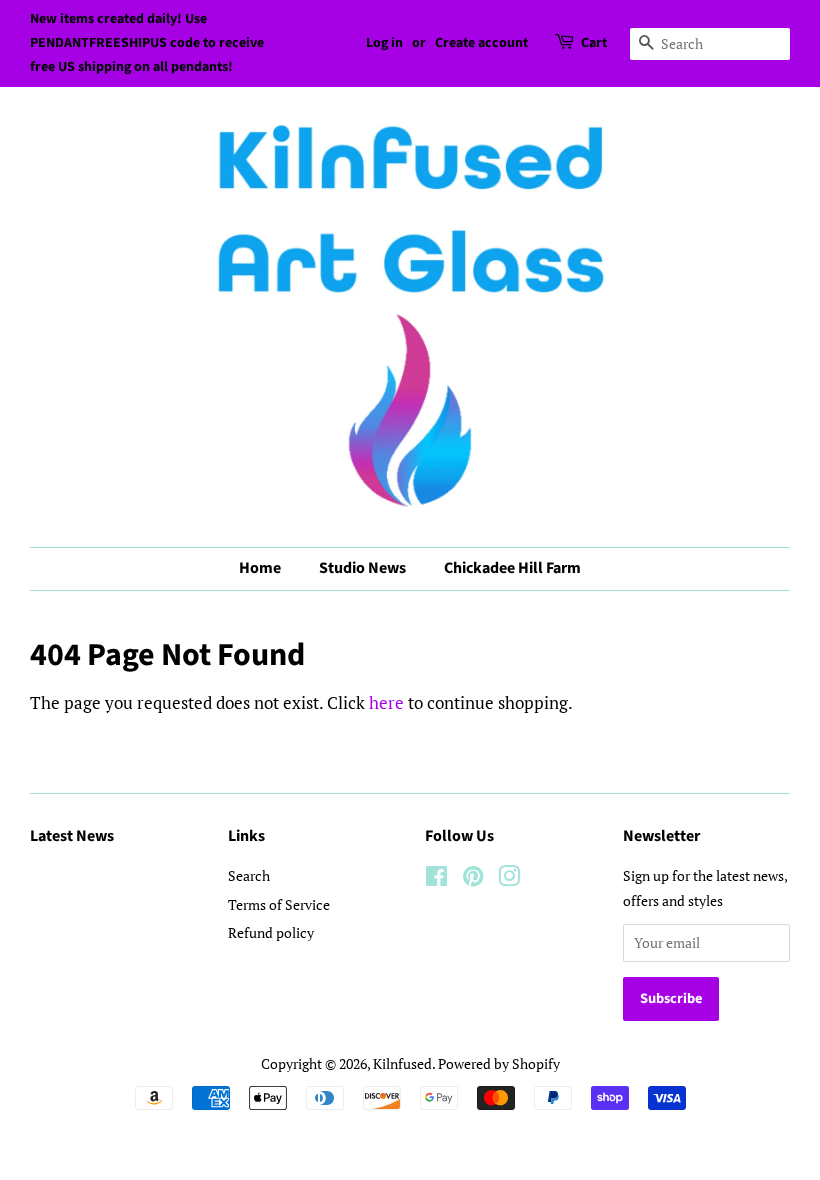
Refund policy (271, 932)
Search (249, 875)
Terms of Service (279, 904)
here (386, 702)
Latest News (72, 836)
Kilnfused (402, 1063)
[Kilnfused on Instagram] (509, 879)
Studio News (362, 568)
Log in (384, 43)
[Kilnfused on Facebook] (436, 879)
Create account (481, 43)
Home (260, 568)
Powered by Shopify (499, 1063)
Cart (594, 43)
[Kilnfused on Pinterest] (473, 879)
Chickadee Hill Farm (512, 568)
